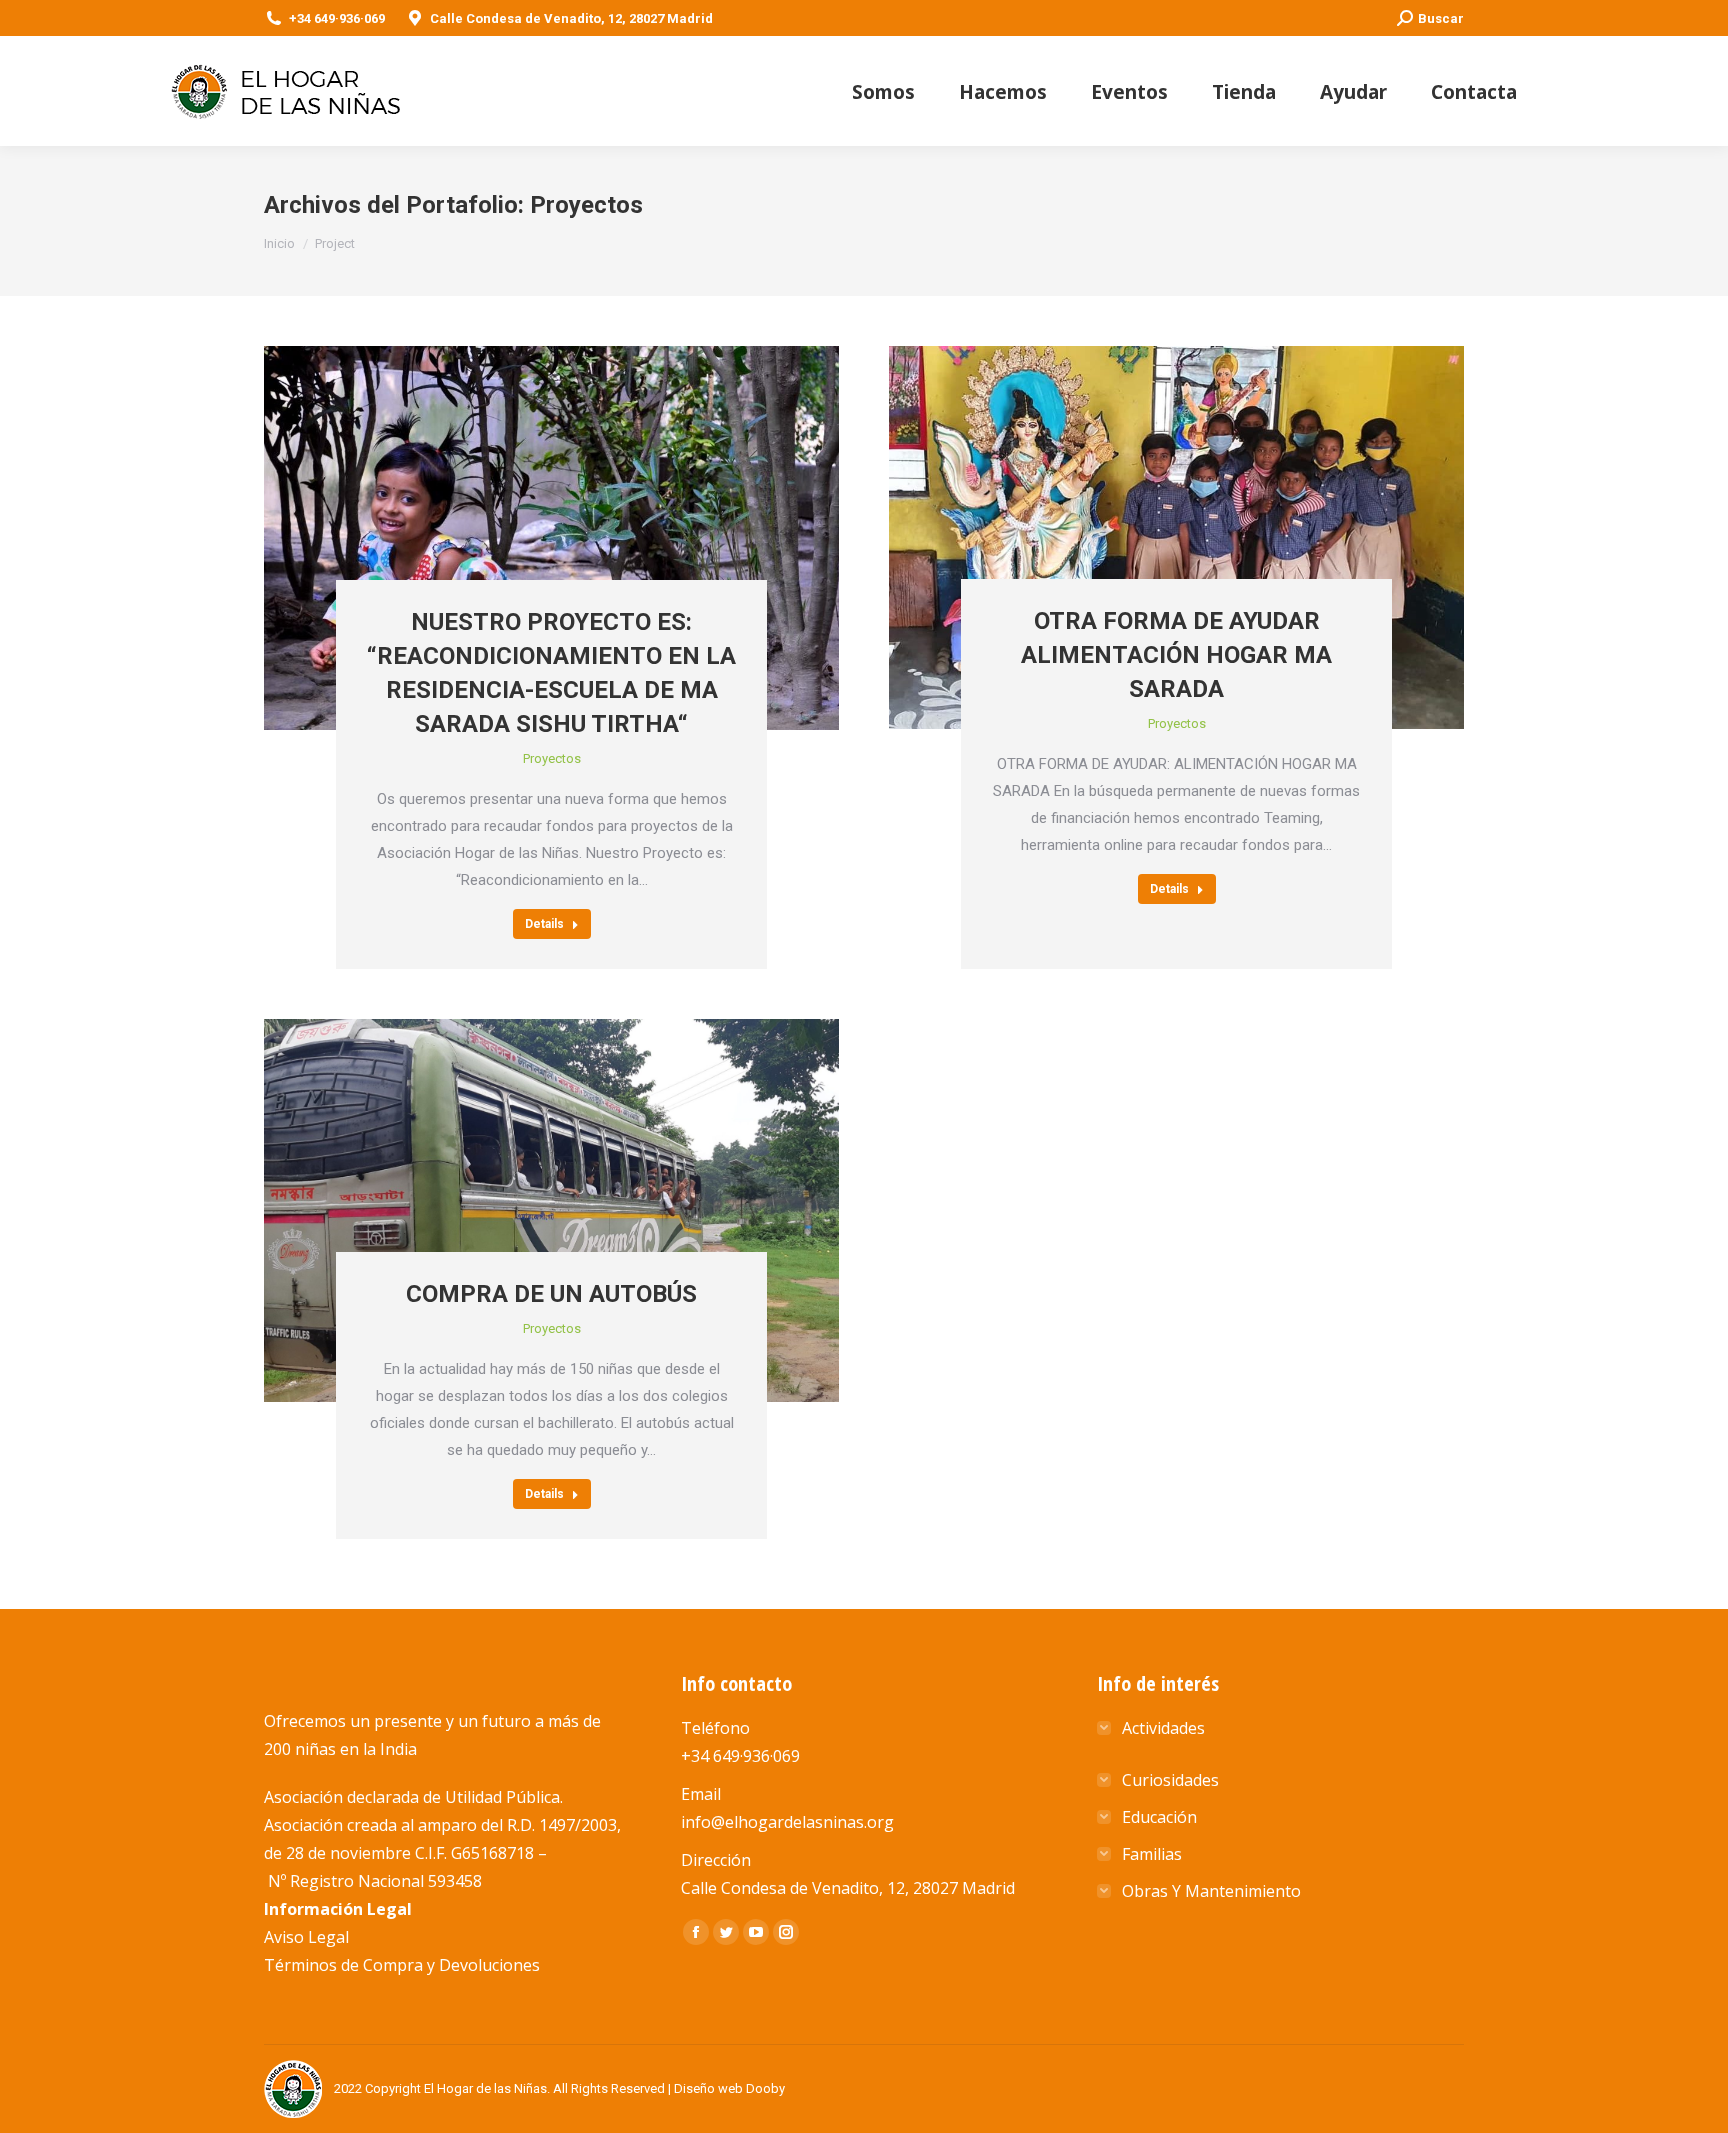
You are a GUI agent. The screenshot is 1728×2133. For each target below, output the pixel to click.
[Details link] (552, 463)
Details (544, 924)
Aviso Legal (306, 1937)
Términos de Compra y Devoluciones (402, 1965)
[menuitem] (883, 91)
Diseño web (708, 2088)
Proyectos (552, 758)
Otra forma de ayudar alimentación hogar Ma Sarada (1176, 655)
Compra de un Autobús (551, 1294)
